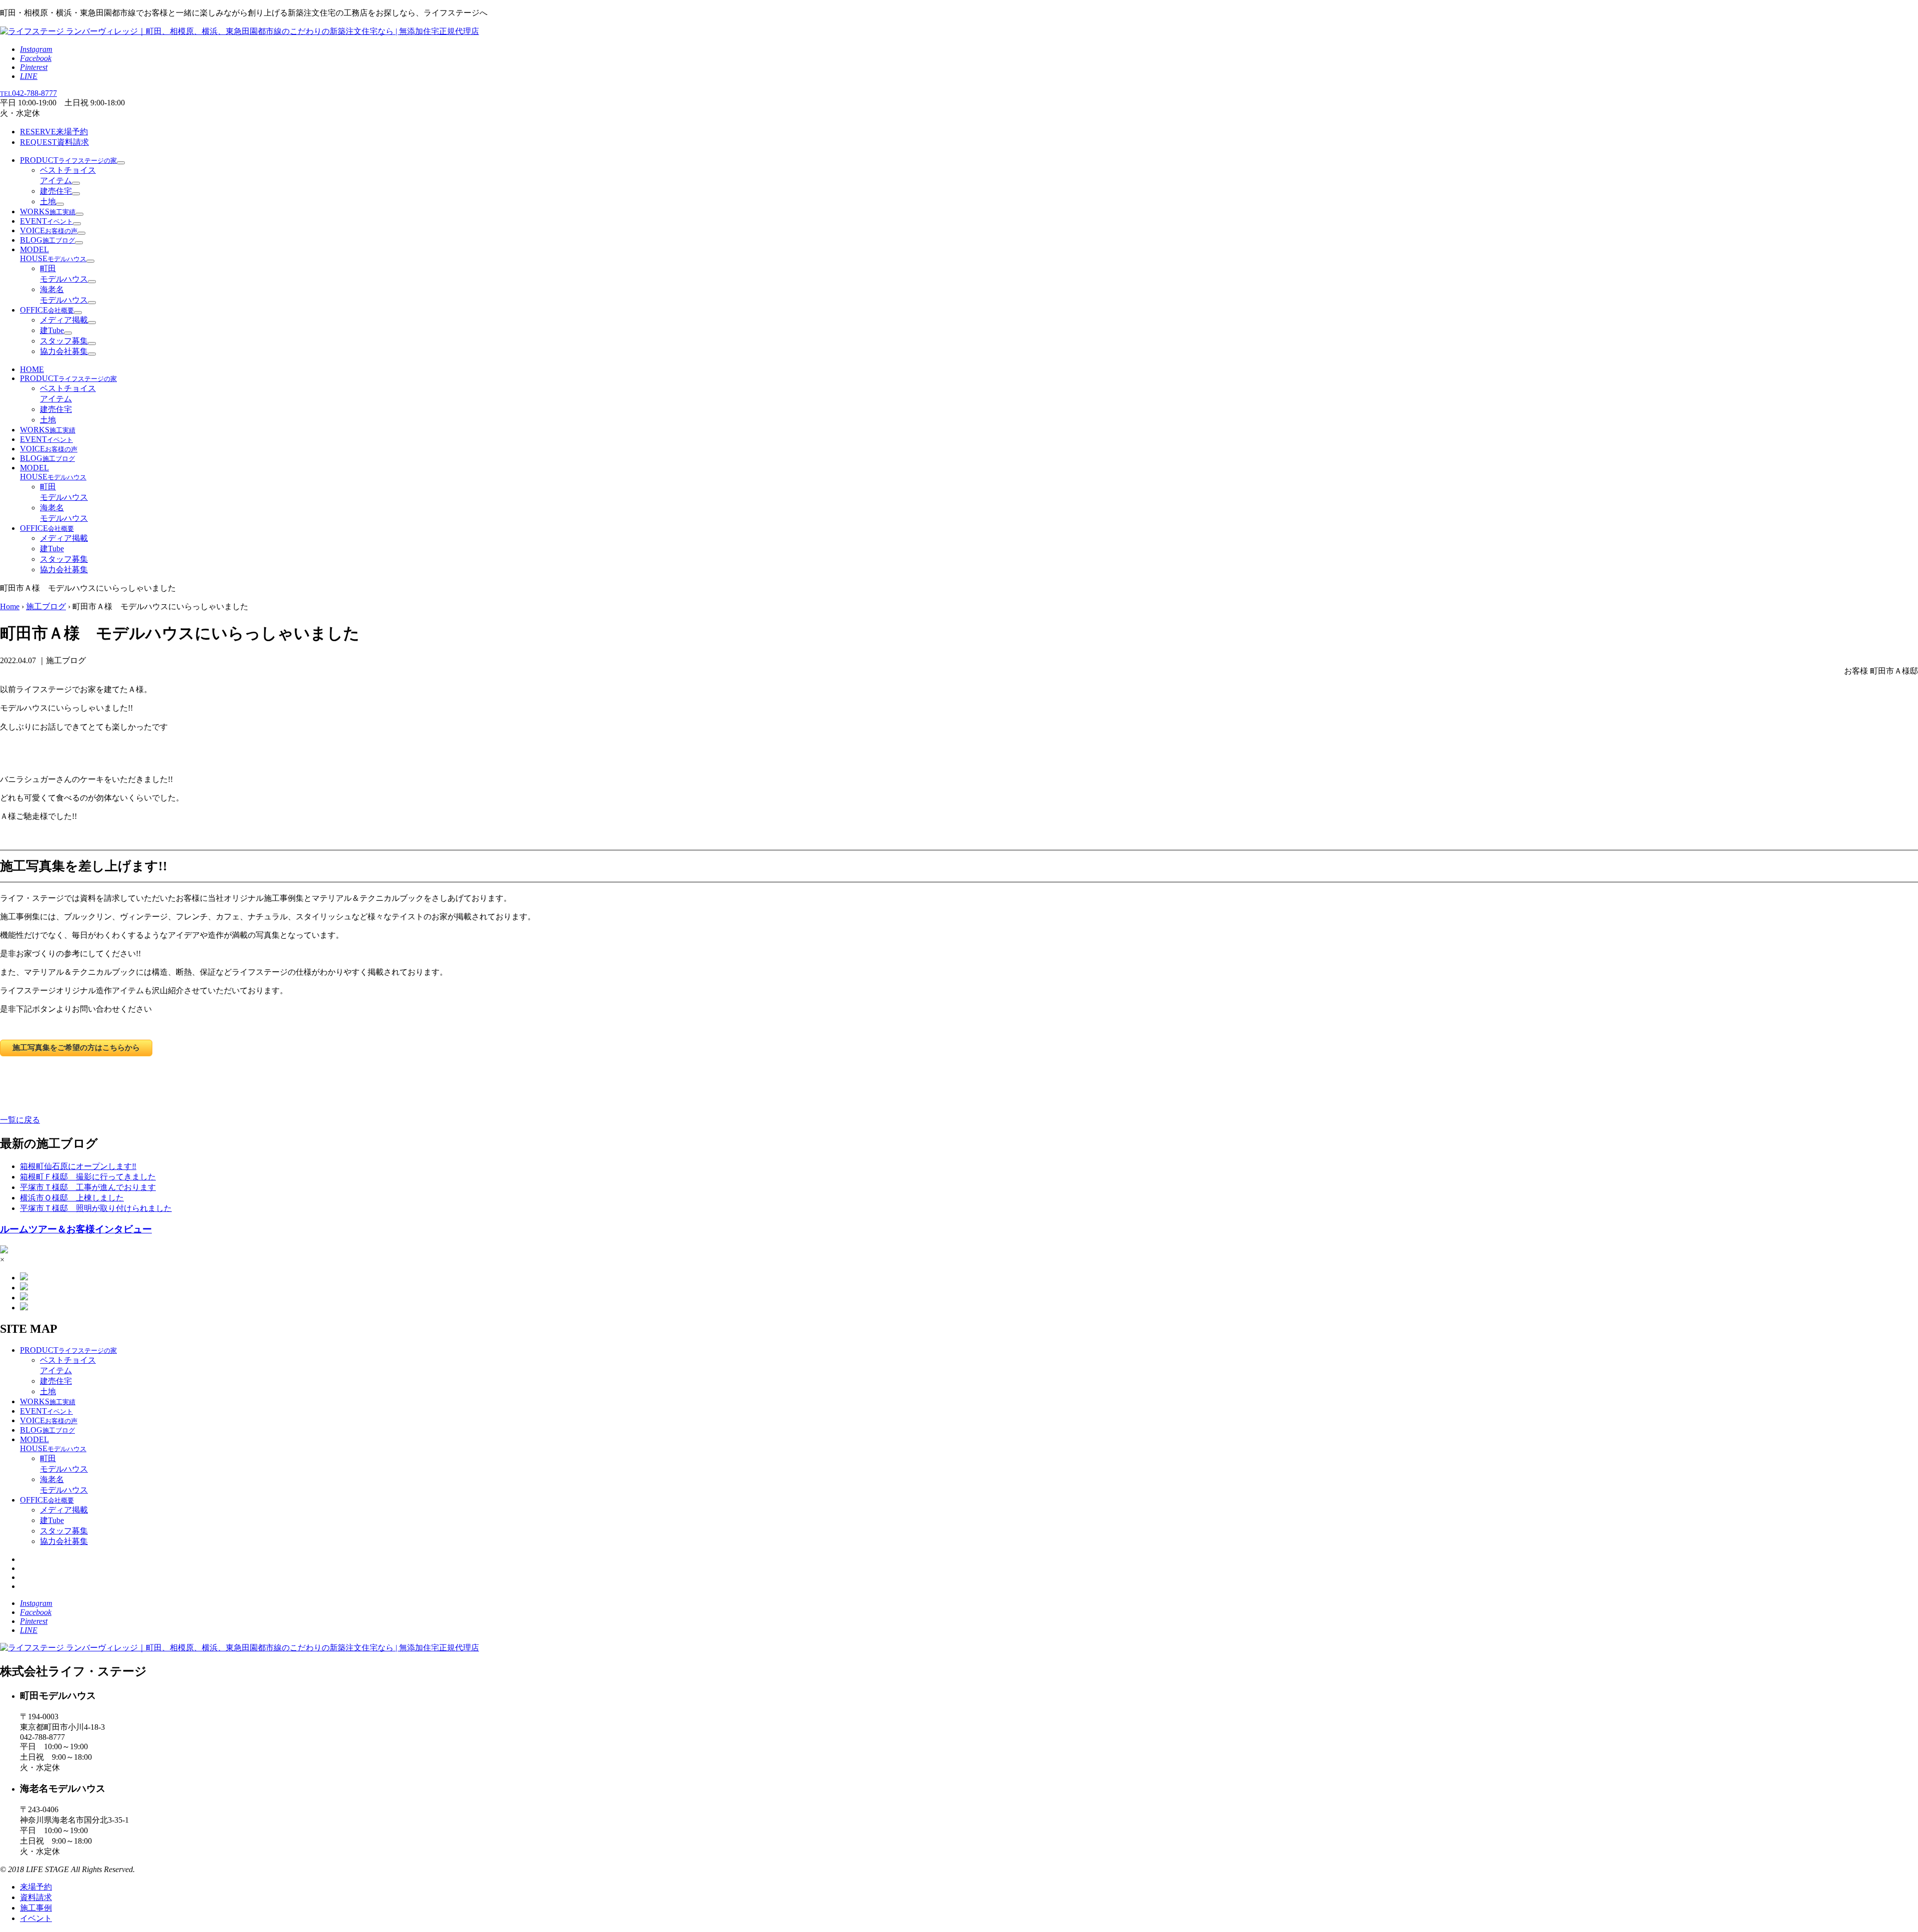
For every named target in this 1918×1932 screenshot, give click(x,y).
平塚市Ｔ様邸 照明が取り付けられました (96, 1208)
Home (10, 606)
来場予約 (54, 132)
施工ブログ (46, 606)
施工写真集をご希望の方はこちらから (76, 1047)
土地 (48, 201)
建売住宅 (56, 191)
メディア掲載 (64, 320)
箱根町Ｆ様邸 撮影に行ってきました (88, 1177)
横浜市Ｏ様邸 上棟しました (72, 1198)
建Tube (52, 330)
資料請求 (54, 142)
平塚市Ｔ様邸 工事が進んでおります (88, 1187)
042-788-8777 (28, 93)
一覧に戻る (20, 1120)
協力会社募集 (64, 351)
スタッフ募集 (64, 341)
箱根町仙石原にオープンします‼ (78, 1166)
